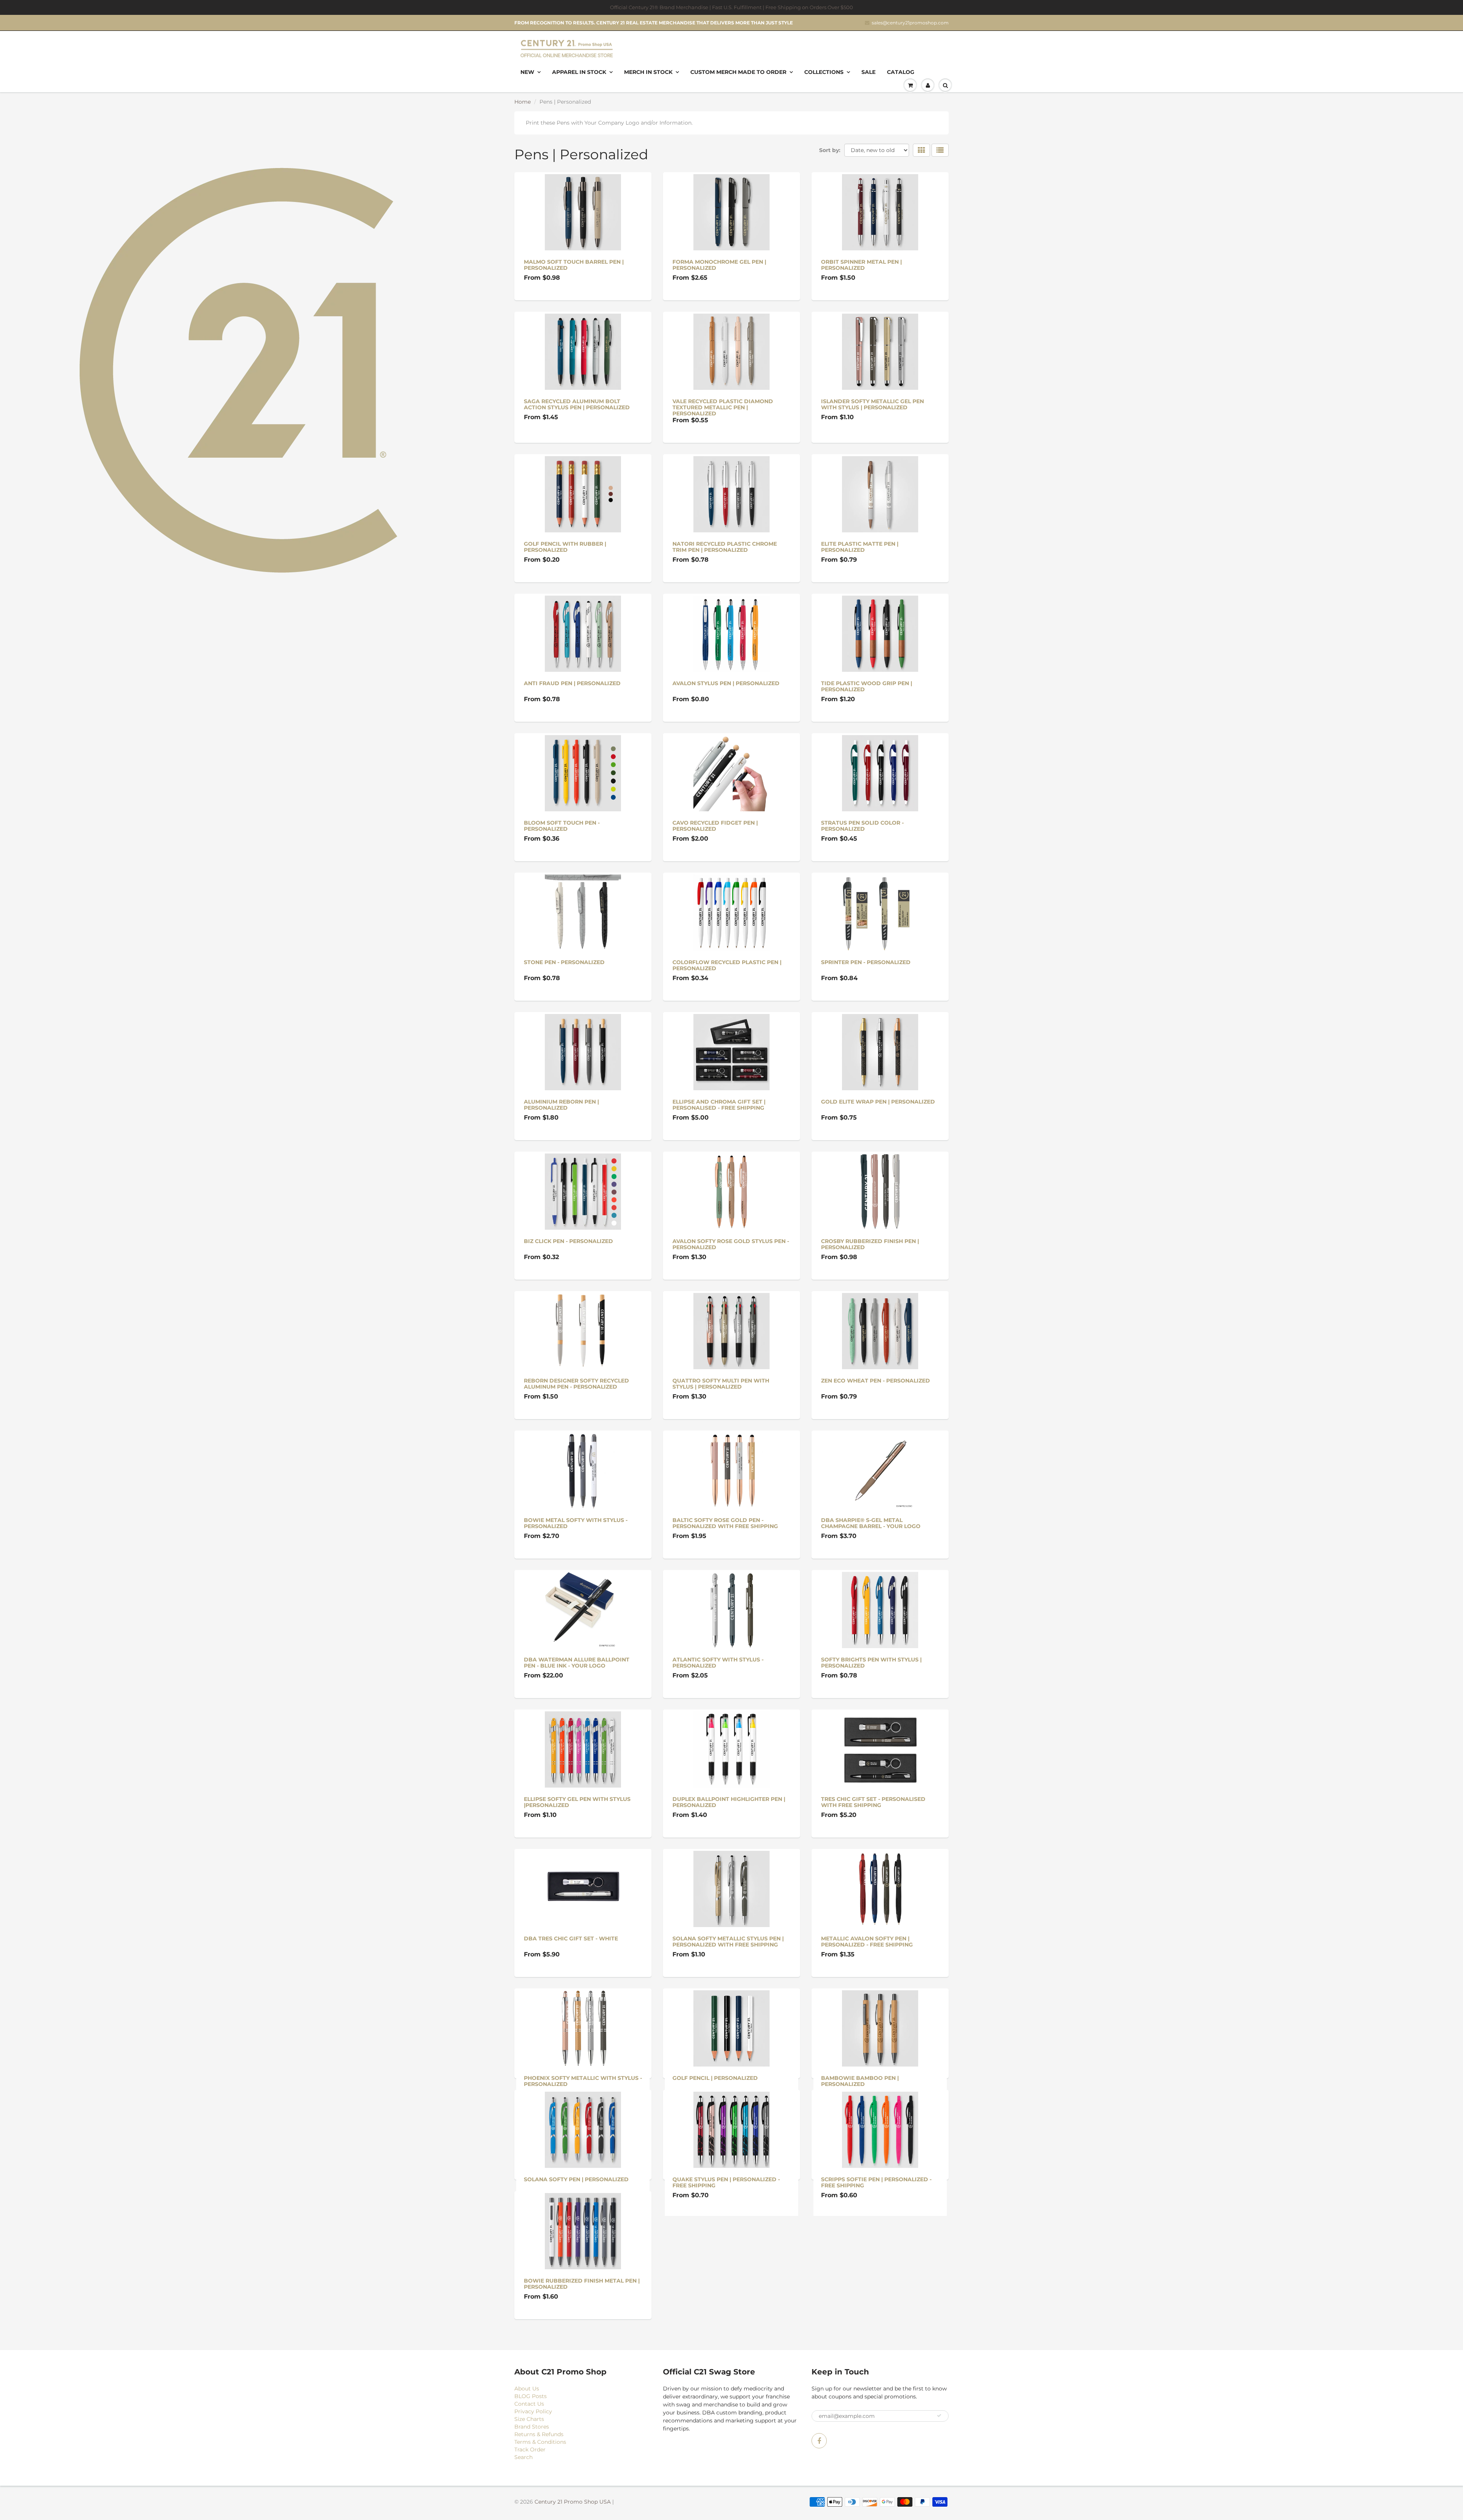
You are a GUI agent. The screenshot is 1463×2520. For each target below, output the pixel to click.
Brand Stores (532, 2503)
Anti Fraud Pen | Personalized (572, 683)
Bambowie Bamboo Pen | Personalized (860, 2081)
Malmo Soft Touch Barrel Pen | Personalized (574, 265)
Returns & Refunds (539, 2510)
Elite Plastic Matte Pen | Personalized (860, 547)
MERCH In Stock (648, 72)
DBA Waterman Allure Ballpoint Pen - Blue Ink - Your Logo (577, 1663)
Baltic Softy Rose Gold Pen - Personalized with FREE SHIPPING (725, 1523)
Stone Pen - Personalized (564, 962)
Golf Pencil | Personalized (715, 2078)
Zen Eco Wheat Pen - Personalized (876, 1381)
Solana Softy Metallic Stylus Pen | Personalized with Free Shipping (728, 1942)
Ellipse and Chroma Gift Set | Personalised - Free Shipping (719, 1105)
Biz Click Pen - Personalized (568, 1241)
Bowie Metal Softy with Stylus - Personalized (576, 1523)
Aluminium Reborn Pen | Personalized (561, 1105)
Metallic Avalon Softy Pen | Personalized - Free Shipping (867, 1942)
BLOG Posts (531, 2472)
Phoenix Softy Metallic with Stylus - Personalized (583, 2081)
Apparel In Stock (579, 72)
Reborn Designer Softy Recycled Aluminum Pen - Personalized (576, 1384)
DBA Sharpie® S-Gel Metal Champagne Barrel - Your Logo (871, 1523)
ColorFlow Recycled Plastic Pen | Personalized (727, 965)
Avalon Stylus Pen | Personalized (726, 683)
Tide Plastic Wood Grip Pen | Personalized (867, 686)
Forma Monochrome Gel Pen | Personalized (719, 265)
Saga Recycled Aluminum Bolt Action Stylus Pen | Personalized (577, 404)
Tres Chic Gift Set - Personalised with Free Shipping (873, 1802)
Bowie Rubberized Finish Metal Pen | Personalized (582, 2360)
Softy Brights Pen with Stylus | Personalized (871, 1663)
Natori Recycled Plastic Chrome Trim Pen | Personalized (725, 547)
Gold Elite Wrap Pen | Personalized (878, 1102)
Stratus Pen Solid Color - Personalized (862, 826)
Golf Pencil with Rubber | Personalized (565, 547)
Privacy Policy (533, 2488)
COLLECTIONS (824, 72)
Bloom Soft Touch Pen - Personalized (562, 826)
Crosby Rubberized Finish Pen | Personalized (870, 1244)
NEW (527, 72)
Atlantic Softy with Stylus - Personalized (718, 1663)
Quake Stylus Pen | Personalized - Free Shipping (726, 2220)
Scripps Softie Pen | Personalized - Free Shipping (876, 2220)
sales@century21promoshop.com (910, 23)
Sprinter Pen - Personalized (866, 962)
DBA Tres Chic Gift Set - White (571, 1938)
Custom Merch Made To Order (738, 72)
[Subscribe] (939, 2492)
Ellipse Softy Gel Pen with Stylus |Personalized (577, 1802)
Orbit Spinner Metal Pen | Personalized (861, 265)
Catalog (901, 72)
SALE (868, 72)
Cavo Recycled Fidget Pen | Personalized (715, 826)
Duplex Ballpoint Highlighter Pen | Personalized (729, 1802)
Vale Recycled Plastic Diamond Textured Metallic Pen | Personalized (723, 407)
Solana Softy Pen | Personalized (576, 2217)
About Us (527, 2465)
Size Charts (529, 2495)
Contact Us (529, 2480)
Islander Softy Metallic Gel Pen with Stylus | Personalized (872, 404)
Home (523, 102)
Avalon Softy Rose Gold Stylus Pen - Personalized (731, 1244)
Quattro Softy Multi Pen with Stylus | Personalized (721, 1384)
